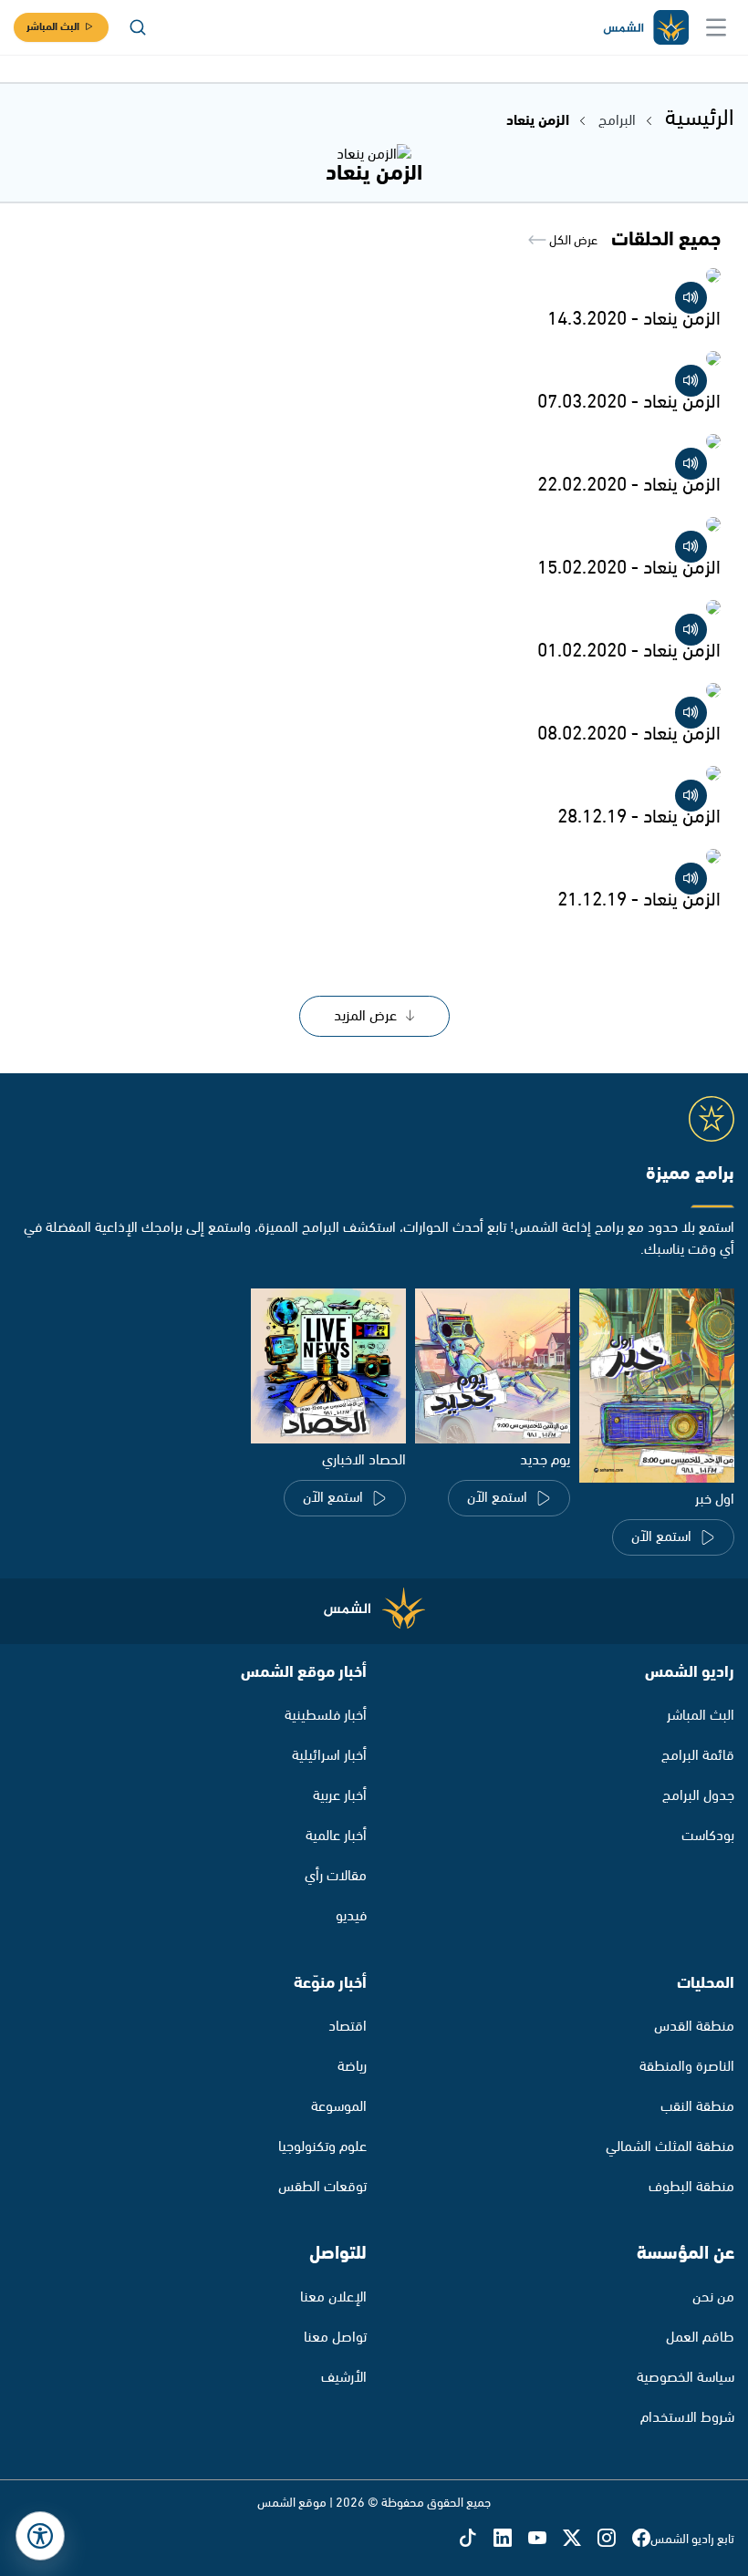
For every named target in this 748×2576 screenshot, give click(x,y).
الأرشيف (344, 2378)
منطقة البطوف (691, 2187)
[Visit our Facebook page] (641, 2539)
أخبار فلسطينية (326, 1716)
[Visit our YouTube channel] (545, 2539)
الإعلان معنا (333, 2297)
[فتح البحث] (138, 27)
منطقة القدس (694, 2027)
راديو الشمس (690, 1672)
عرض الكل (572, 241)
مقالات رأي (336, 1876)
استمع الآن (661, 1537)
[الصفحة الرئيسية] (645, 28)
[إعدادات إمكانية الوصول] (40, 2536)
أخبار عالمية (336, 1836)
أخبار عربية (340, 1796)
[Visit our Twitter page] (580, 2539)
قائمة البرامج (698, 1756)
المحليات (706, 1983)
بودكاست (708, 1836)
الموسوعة (339, 2107)
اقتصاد (348, 2027)
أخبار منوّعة (330, 1983)
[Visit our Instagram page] (615, 2539)
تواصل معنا (335, 2338)
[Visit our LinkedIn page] (511, 2539)
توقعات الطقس (322, 2187)
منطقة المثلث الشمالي (670, 2147)
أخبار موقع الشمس (304, 1672)
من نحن (713, 2297)
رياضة (352, 2067)
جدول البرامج (698, 1796)
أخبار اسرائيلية (329, 1756)
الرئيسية (700, 119)
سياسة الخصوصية (686, 2378)
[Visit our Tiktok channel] (476, 2539)
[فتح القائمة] (716, 27)
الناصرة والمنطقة (687, 2067)
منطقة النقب (697, 2107)
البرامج (617, 121)
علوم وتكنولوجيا (322, 2147)
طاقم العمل (700, 2338)
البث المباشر (53, 27)
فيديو (351, 1916)
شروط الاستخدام (687, 2418)
